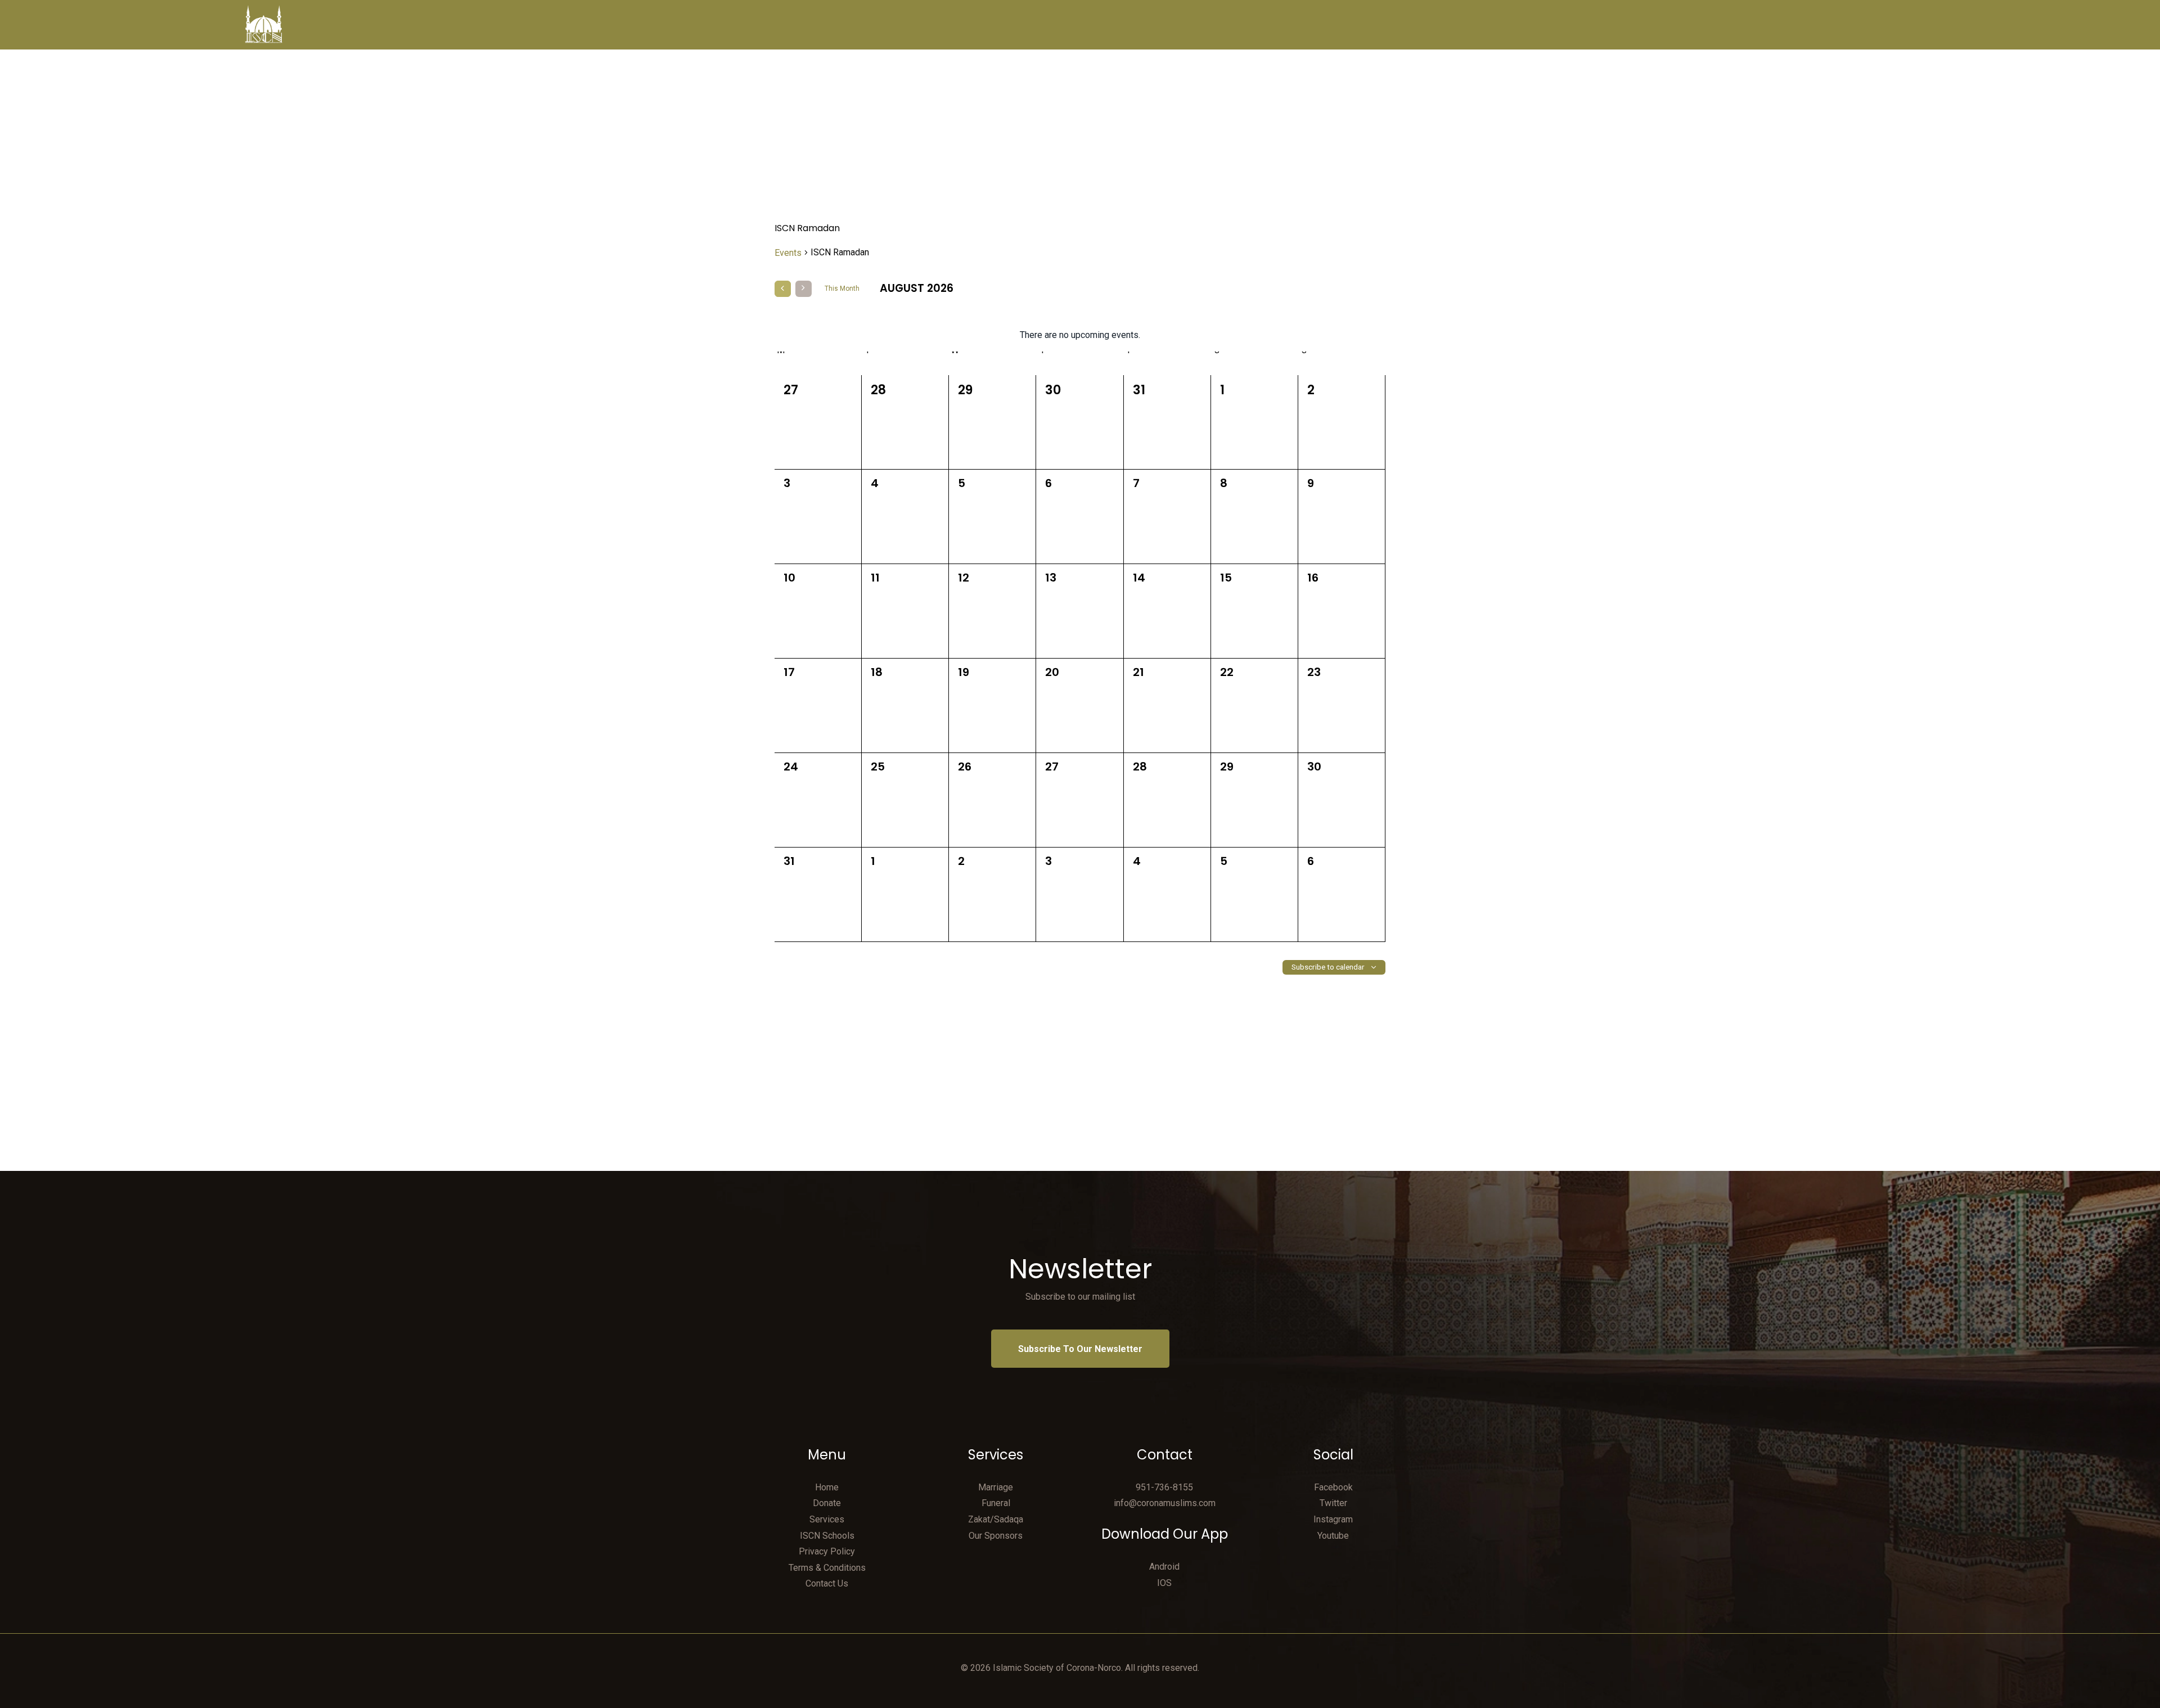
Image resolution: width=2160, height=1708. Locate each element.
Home (827, 1487)
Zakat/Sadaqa (996, 1519)
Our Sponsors (996, 1536)
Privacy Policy (827, 1551)
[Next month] (804, 289)
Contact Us (827, 1583)
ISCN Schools (827, 1536)
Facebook (1333, 1487)
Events (788, 253)
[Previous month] (783, 289)
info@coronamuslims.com (1165, 1503)
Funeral (996, 1503)
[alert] (1080, 335)
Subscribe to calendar (1328, 967)
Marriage (996, 1487)
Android (1164, 1567)
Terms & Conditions (827, 1568)
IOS (1164, 1583)
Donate (827, 1503)
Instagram (1333, 1519)
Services (827, 1519)
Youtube (1333, 1536)
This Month (842, 289)
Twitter (1333, 1503)
